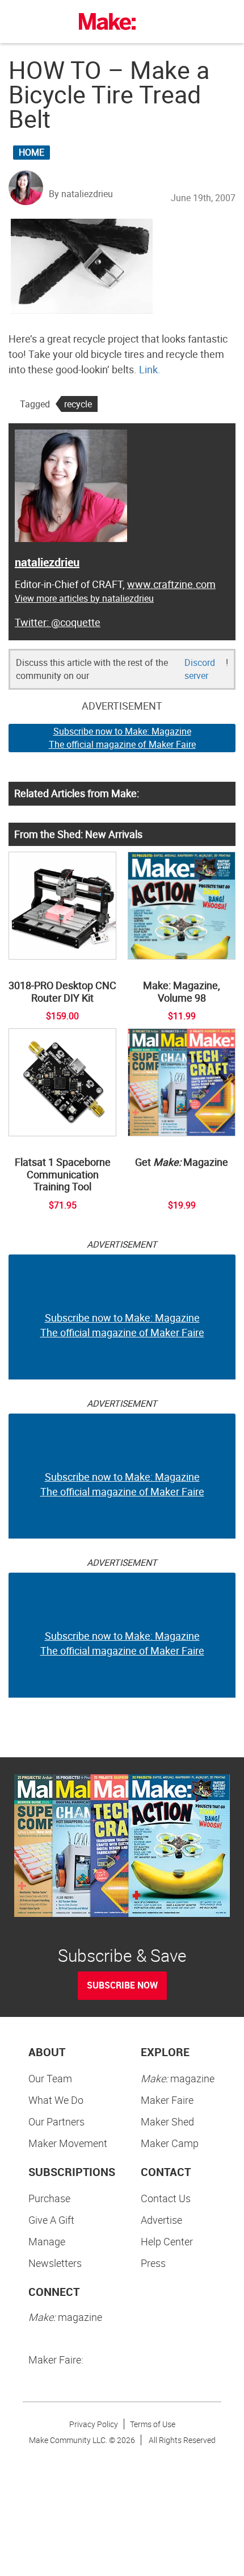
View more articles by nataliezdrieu (84, 598)
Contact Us (166, 2198)
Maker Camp (170, 2143)
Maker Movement (68, 2143)
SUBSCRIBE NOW (122, 1985)
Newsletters (55, 2263)
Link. (150, 369)
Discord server (200, 669)
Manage (47, 2241)
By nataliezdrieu (81, 194)
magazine (178, 2078)
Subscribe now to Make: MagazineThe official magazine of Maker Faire (122, 738)
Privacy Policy (94, 2424)
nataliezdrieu (47, 562)
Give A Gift (51, 2220)
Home (31, 152)
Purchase (49, 2198)
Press (153, 2263)
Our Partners (56, 2121)
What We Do (56, 2100)
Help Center (167, 2241)
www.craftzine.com (171, 584)
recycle (78, 404)
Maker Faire (167, 2100)
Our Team (50, 2078)
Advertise (161, 2220)
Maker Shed (167, 2121)
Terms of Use (153, 2424)
